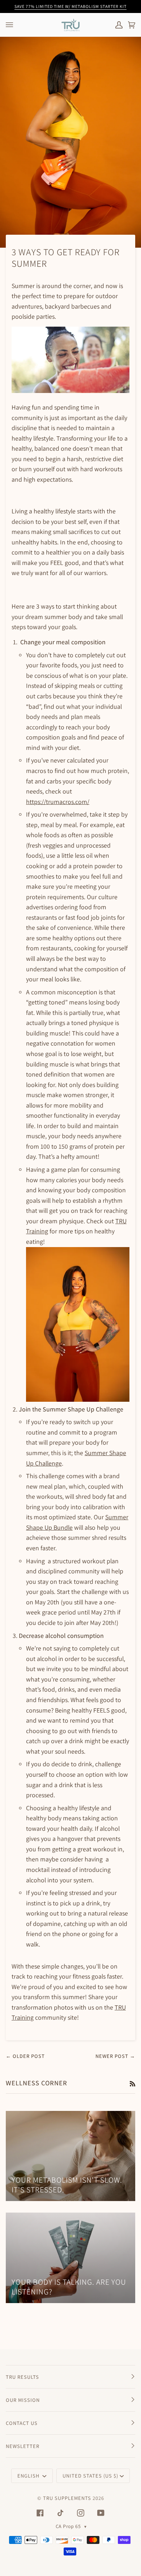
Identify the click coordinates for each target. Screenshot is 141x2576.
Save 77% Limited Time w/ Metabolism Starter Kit (70, 6)
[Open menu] (17, 25)
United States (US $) (90, 2476)
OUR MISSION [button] (23, 2400)
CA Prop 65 (71, 2526)
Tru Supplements (67, 2498)
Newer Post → (115, 2056)
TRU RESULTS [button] (22, 2377)
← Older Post (25, 2056)
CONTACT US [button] (22, 2423)
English (29, 2476)
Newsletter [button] (23, 2446)
